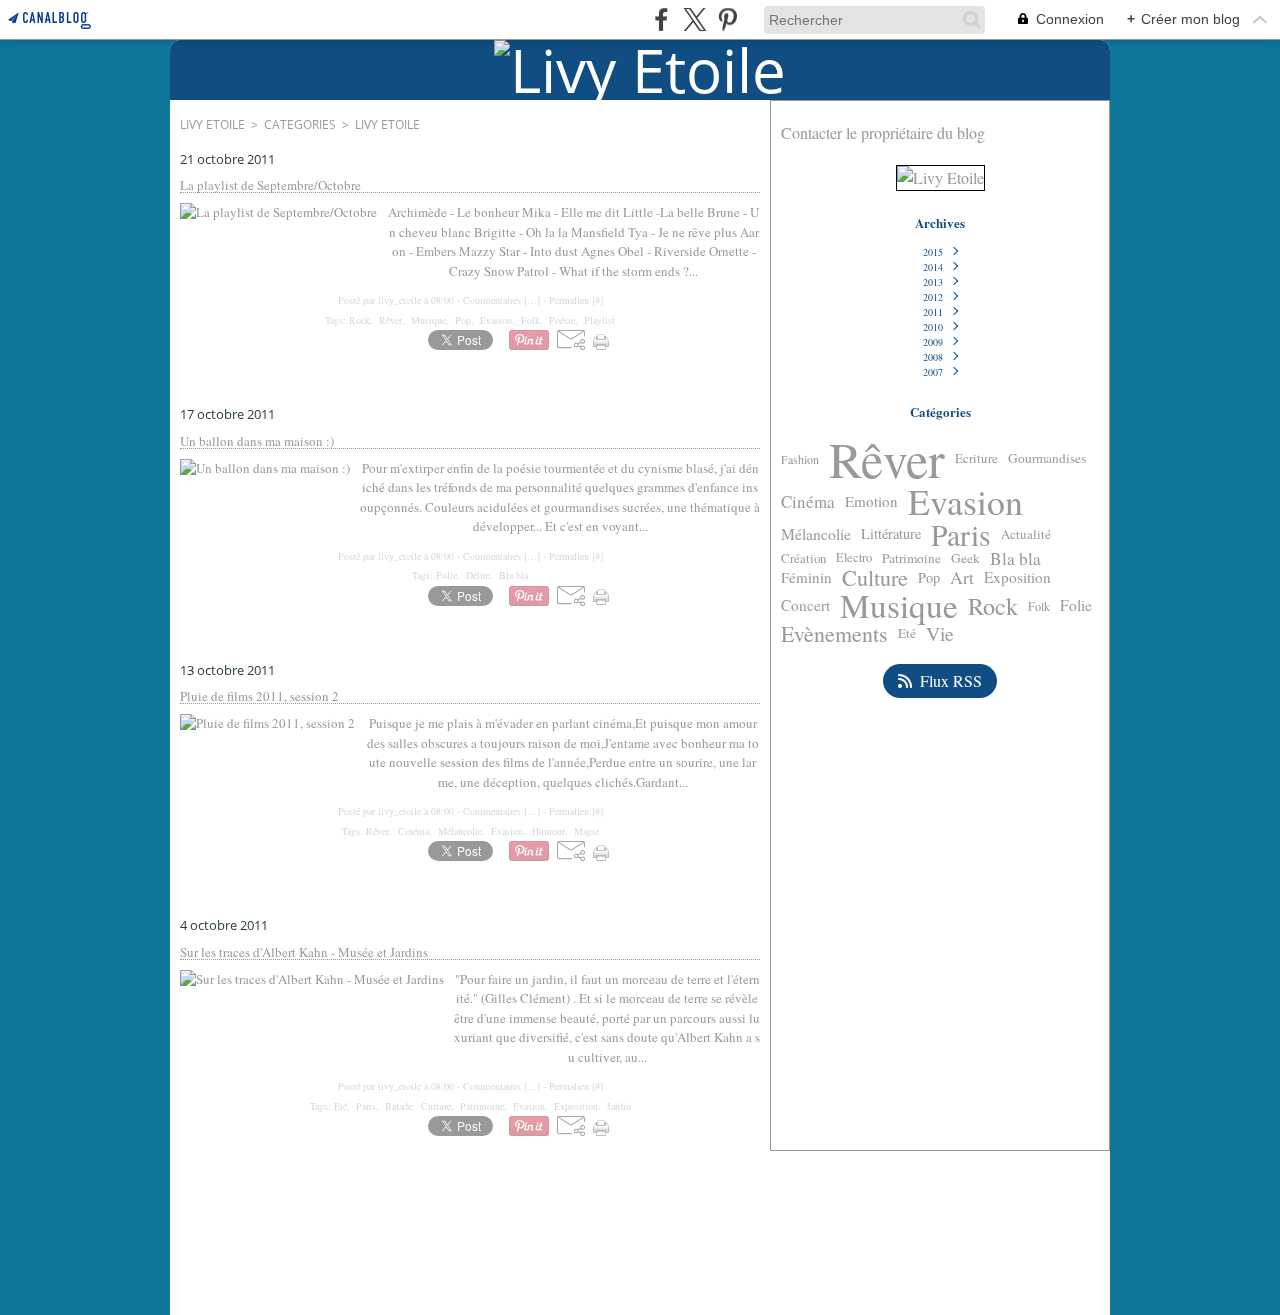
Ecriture (976, 458)
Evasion (965, 502)
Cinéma (808, 501)
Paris (961, 535)
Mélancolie (816, 535)
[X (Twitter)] (694, 19)
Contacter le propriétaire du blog (883, 132)
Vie (940, 634)
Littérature (891, 534)
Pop (929, 578)
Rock (993, 606)
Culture (875, 578)
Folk (1039, 606)
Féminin (806, 577)
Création (803, 558)
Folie (1076, 606)
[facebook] (661, 19)
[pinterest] (727, 19)
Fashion (800, 459)
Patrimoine (911, 558)
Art (962, 578)
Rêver (887, 459)
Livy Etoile (212, 124)
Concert (805, 605)
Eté (907, 633)
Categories (300, 124)
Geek (965, 558)
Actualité (1026, 534)
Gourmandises (1047, 458)
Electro (854, 558)
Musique (899, 605)
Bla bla (1015, 558)
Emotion (871, 501)
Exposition (1017, 577)
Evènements (834, 634)
